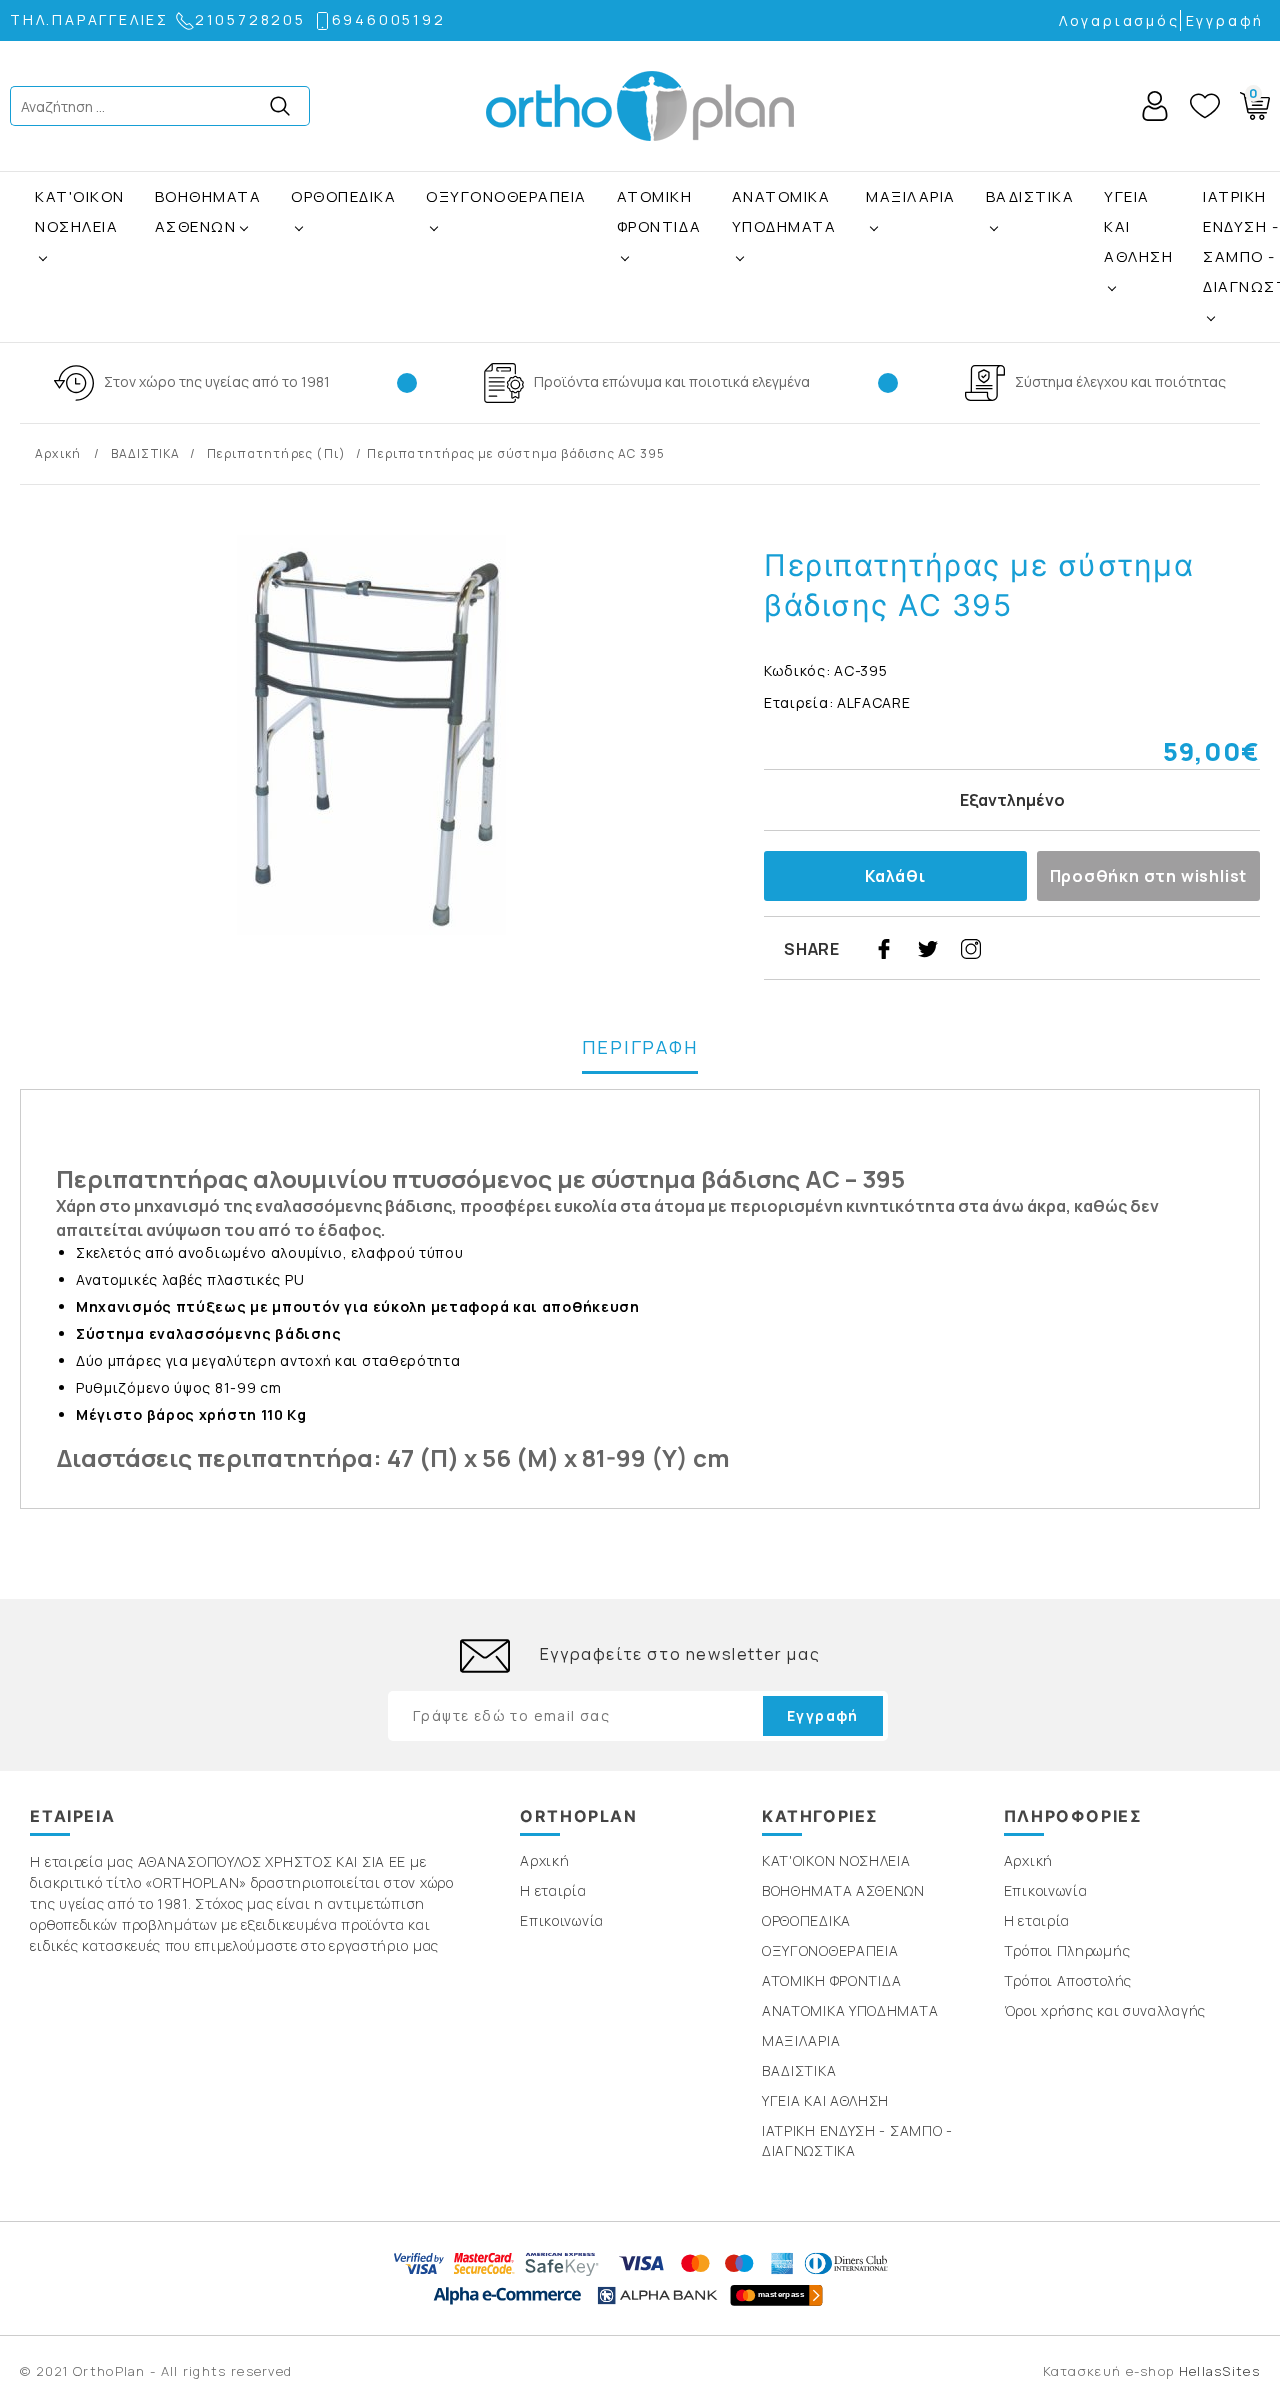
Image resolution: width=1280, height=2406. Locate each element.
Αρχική (59, 453)
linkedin (1103, 949)
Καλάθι (895, 876)
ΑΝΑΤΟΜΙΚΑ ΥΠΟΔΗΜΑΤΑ (784, 211)
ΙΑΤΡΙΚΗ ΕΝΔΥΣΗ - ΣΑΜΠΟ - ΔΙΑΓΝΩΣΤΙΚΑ (857, 2140)
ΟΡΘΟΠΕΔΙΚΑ (343, 196)
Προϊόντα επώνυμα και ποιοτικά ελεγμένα (672, 381)
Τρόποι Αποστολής (1068, 1980)
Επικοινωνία (562, 1920)
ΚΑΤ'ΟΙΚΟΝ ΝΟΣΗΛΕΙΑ (80, 211)
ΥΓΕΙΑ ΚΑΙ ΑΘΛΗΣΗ (1138, 226)
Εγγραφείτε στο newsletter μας (680, 1654)
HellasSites (1219, 2371)
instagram (971, 949)
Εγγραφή (1225, 20)
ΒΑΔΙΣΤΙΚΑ (1030, 196)
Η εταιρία (553, 1890)
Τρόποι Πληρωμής (1067, 1950)
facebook (884, 949)
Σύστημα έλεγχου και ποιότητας (1120, 381)
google (1059, 949)
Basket (1249, 102)
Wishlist (1205, 106)
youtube (1147, 949)
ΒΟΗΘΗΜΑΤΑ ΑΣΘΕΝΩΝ (208, 211)
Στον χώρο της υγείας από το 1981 (217, 381)
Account (1155, 106)
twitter (928, 949)
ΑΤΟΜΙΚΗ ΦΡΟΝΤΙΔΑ (659, 211)
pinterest (1015, 949)
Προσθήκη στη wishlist (1149, 876)
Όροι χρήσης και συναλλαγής (1105, 2010)
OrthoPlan (640, 106)
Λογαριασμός (1119, 20)
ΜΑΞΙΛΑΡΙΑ (911, 196)
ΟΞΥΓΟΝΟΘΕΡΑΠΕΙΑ (506, 196)
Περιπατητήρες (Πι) (277, 453)
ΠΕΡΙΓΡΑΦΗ (639, 1047)
